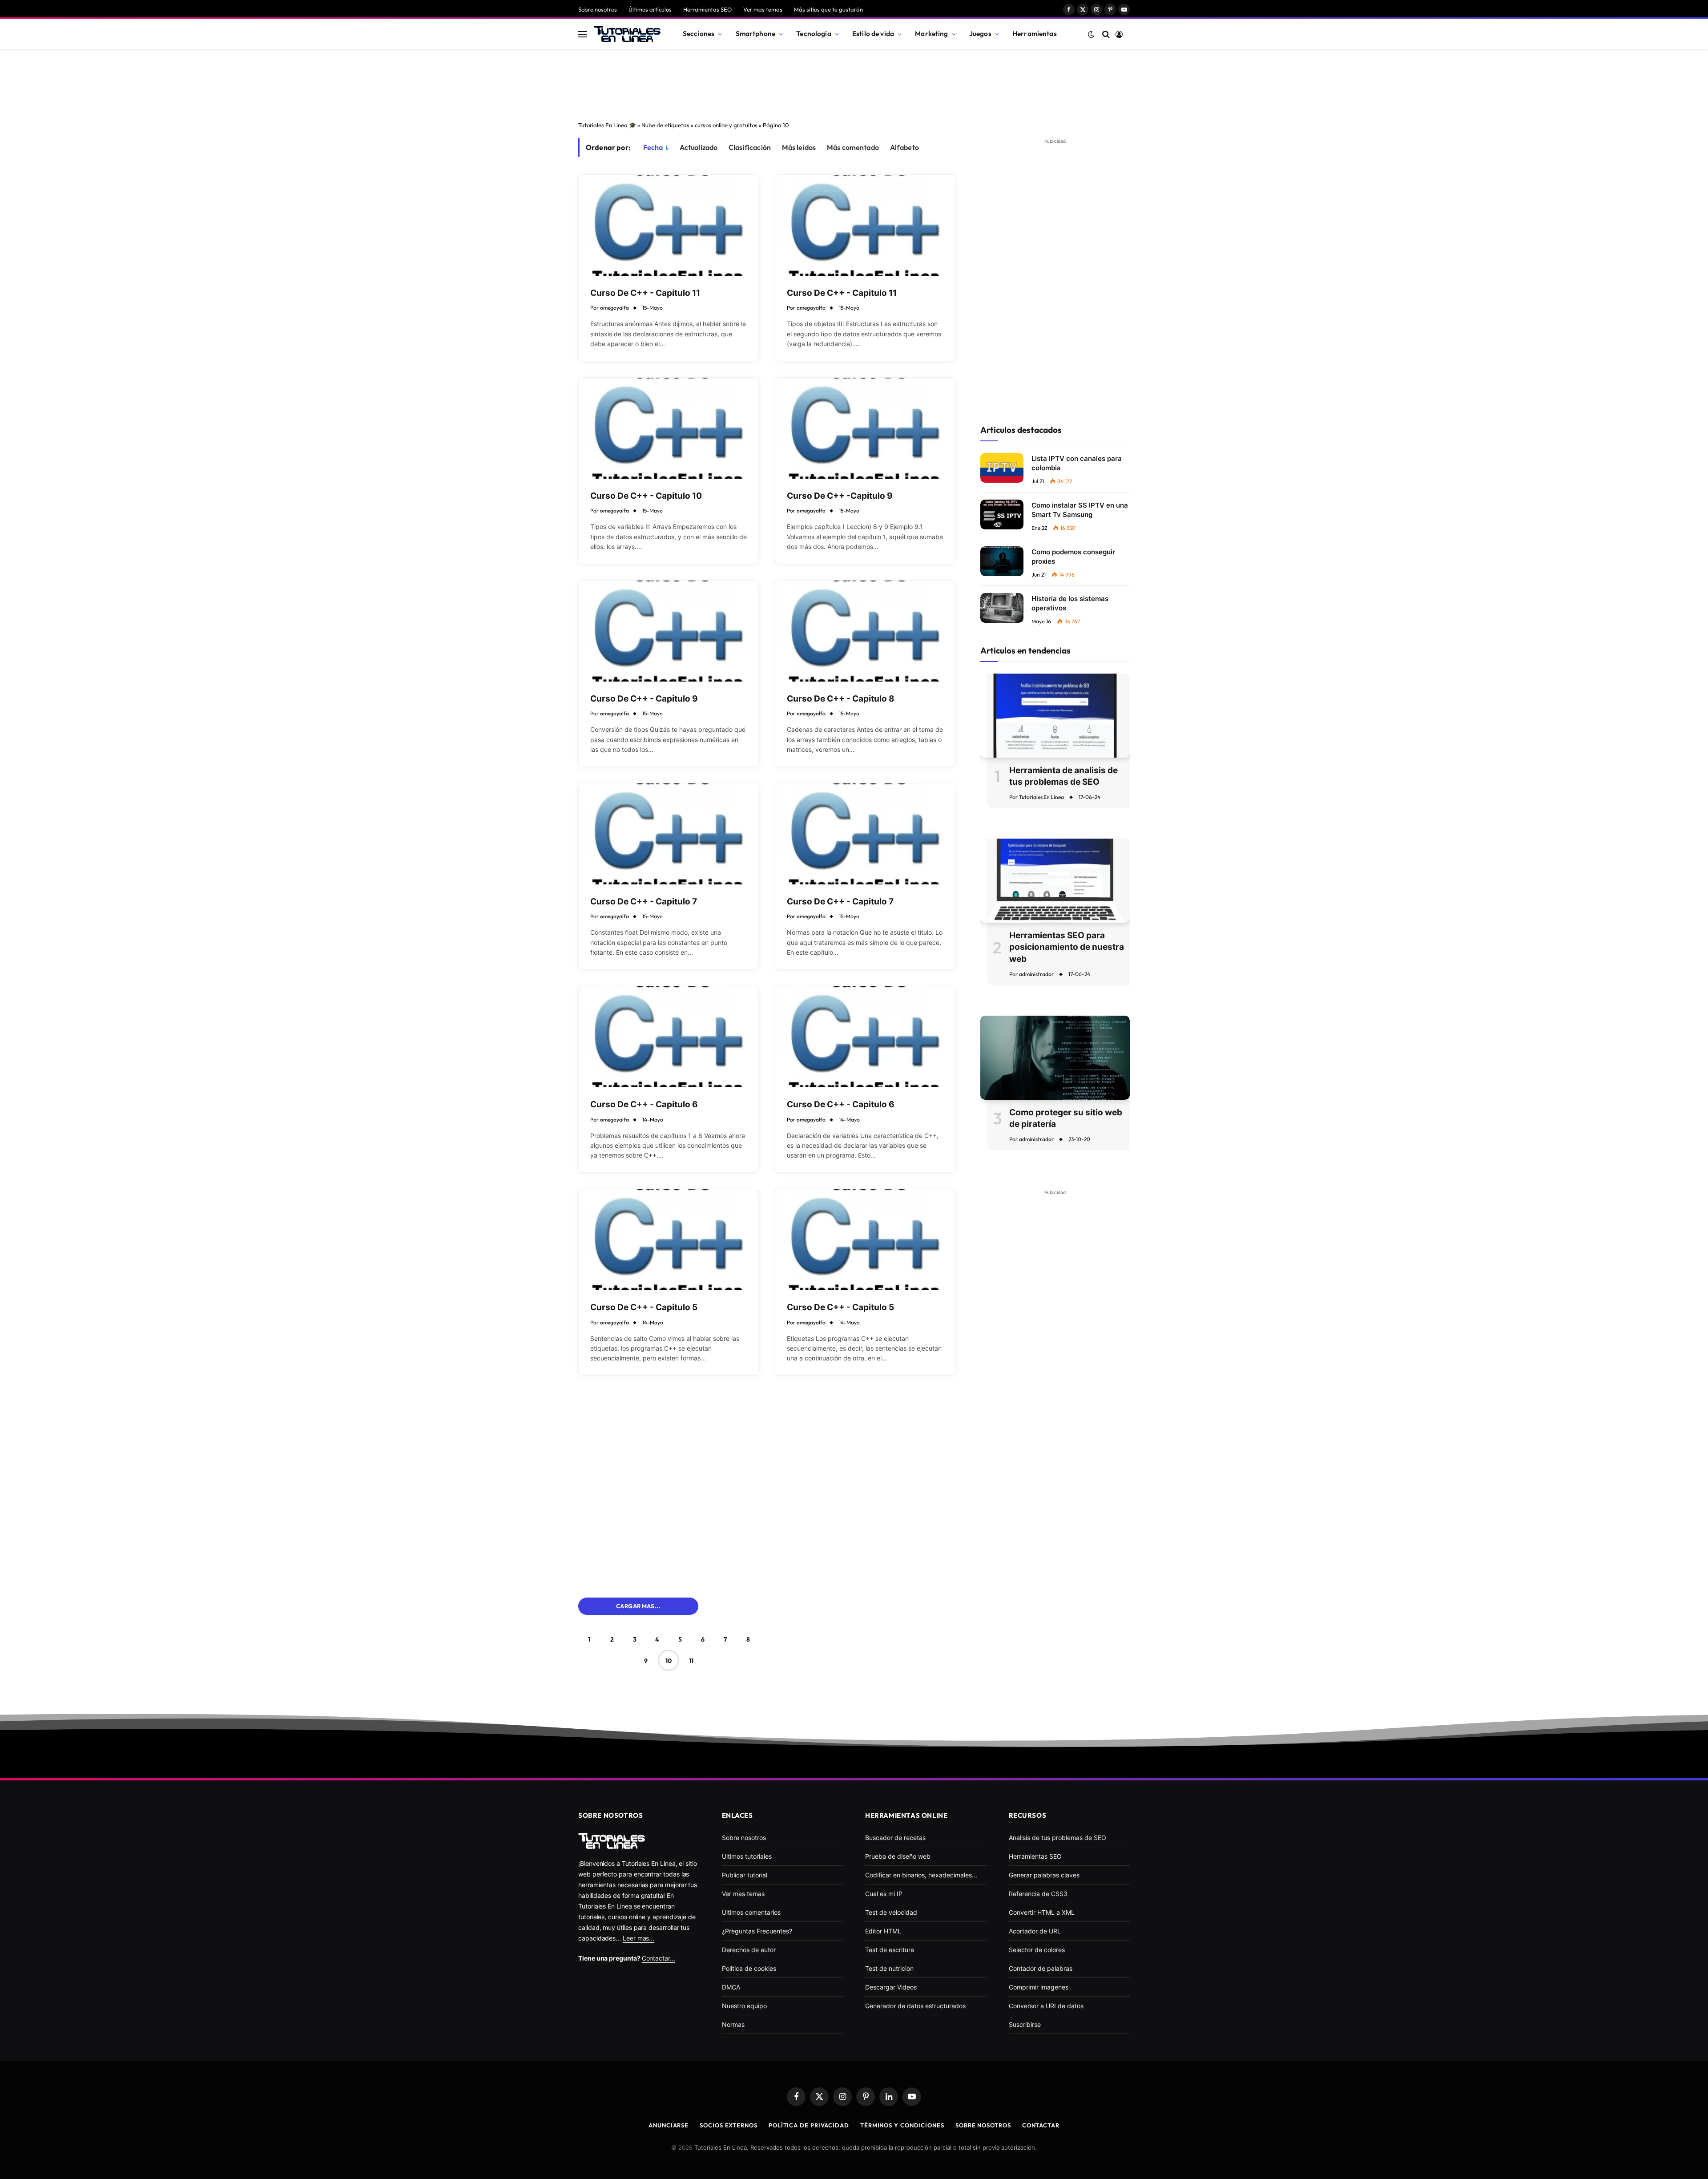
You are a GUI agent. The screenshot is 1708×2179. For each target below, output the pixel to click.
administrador (1036, 974)
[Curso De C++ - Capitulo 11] (669, 225)
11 (691, 1661)
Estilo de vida (873, 34)
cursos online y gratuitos (726, 125)
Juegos (980, 34)
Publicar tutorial (745, 1875)
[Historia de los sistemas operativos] (1002, 608)
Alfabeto (904, 147)
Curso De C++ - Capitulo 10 (646, 496)
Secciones (699, 34)
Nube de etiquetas (665, 125)
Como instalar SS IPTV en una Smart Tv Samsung (1080, 510)
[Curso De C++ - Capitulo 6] (669, 1037)
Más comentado (853, 147)
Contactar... (659, 1958)
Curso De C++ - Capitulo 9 (644, 699)
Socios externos (729, 2125)
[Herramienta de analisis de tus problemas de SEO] (1055, 716)
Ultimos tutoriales (747, 1856)
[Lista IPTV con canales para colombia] (1002, 468)
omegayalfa (614, 308)
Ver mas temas (763, 9)
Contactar (1041, 2125)
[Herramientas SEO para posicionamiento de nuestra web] (1055, 881)
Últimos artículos (650, 9)
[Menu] (583, 34)
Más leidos (799, 147)
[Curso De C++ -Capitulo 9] (865, 428)
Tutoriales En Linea (1041, 797)
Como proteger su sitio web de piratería (1066, 1118)
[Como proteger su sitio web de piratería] (1055, 1058)
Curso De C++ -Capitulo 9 (840, 496)
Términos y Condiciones (902, 2125)
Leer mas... (638, 1938)
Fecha (653, 147)
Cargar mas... (638, 1606)
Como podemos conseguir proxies (1073, 557)
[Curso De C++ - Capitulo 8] (865, 631)
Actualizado (699, 147)
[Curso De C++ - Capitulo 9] (669, 631)
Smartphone (756, 34)
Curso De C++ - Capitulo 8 (841, 699)
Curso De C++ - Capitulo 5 (644, 1307)
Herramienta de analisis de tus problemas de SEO (1063, 776)
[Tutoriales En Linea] (627, 34)
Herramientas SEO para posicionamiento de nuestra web (1067, 947)
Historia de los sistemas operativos (1070, 603)
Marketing (931, 34)
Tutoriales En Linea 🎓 (607, 125)
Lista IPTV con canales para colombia (1077, 463)
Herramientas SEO (707, 9)
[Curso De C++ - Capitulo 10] (669, 428)
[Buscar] (1106, 34)
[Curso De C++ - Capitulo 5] (669, 1240)
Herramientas (1035, 34)
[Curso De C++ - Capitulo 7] (669, 834)
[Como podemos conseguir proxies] (1002, 561)
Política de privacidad (809, 2125)
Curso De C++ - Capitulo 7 (644, 902)
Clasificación (750, 147)
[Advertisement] (854, 83)
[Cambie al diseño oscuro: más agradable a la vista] (1091, 34)
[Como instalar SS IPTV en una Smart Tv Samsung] (1002, 514)
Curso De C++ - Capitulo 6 (644, 1104)
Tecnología (814, 34)
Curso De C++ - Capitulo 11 (645, 293)
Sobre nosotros (598, 9)
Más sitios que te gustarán (828, 9)
